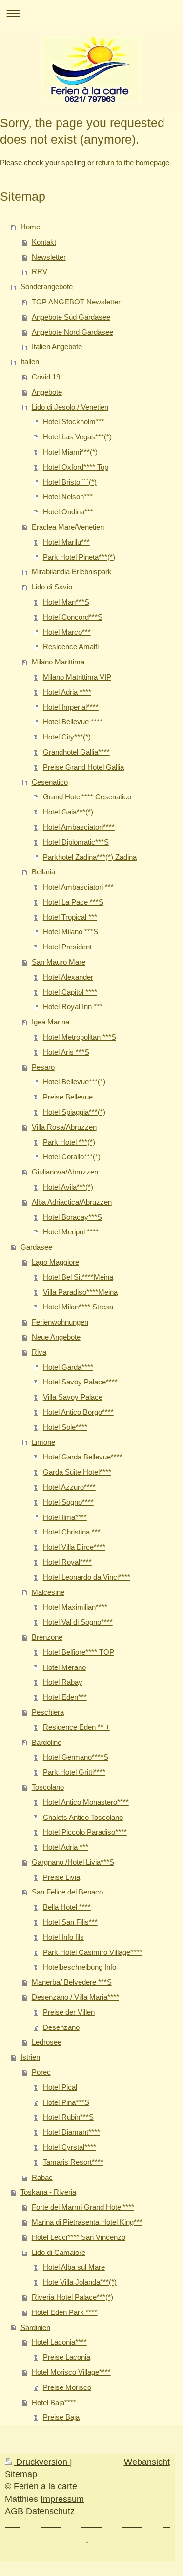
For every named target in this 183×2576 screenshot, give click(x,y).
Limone (43, 1442)
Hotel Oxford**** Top (76, 467)
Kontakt (44, 242)
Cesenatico (50, 782)
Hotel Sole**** (65, 1427)
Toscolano (48, 1787)
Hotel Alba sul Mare (74, 2267)
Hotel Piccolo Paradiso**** (85, 1832)
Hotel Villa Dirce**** (74, 1547)
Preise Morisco (67, 2387)
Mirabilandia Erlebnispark (72, 572)
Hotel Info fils (63, 1937)
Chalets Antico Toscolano (83, 1817)
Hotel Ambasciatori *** (78, 887)
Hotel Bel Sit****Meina (78, 1277)
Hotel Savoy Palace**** (80, 1382)
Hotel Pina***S (66, 2102)
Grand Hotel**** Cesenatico (87, 797)
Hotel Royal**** (67, 1562)
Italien (30, 362)
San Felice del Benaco (67, 1892)
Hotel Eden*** (65, 1697)
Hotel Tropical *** (70, 917)
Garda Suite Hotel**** (77, 1472)
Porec (41, 2072)
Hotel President (67, 947)
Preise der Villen (69, 2012)
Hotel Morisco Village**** (71, 2372)
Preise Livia (61, 1877)
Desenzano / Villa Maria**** (75, 1997)
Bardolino (47, 1742)
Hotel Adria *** (66, 1847)
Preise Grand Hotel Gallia (83, 767)
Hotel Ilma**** (65, 1517)
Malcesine (48, 1592)
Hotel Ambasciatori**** (79, 827)
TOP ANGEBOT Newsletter (76, 302)
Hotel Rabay (63, 1682)
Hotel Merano (64, 1667)
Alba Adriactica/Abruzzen (72, 1202)
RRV (40, 272)
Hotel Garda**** (68, 1367)
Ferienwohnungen (60, 1322)
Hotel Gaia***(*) (68, 812)
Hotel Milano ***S (71, 932)
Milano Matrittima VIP (77, 677)
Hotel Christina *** (72, 1532)
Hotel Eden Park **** (65, 2312)
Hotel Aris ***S (66, 1052)
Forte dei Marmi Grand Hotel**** (83, 2207)
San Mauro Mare (59, 962)
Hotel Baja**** (54, 2402)
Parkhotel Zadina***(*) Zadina (90, 857)
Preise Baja (61, 2417)
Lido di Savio (52, 587)
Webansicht (147, 2462)
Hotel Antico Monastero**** (86, 1802)
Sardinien (35, 2327)
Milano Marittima (58, 662)
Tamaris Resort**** (73, 2162)
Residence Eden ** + (76, 1727)
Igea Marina (51, 1022)
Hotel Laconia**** (59, 2342)
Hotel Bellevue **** (73, 722)
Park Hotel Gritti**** (74, 1772)
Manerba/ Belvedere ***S (72, 1982)
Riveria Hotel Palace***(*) (72, 2297)
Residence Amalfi (71, 647)
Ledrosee (47, 2042)
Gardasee (36, 1247)
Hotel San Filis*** (70, 1922)
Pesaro (43, 1067)
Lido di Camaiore (59, 2252)
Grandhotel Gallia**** (76, 752)
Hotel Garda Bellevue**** (83, 1457)
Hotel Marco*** (67, 632)
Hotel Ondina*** (68, 512)
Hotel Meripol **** (71, 1232)
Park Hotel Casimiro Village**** (92, 1952)
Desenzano (61, 2027)
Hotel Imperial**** (71, 707)
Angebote (47, 392)
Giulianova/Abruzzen (65, 1172)
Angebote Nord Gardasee (72, 332)
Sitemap (21, 2474)
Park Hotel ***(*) (69, 1142)
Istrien (30, 2057)
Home (30, 227)
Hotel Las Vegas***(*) (77, 437)
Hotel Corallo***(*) (72, 1157)
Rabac (42, 2177)
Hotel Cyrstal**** (70, 2147)
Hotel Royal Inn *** (73, 1007)
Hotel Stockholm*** (74, 422)
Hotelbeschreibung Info (80, 1967)
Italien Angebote (57, 347)
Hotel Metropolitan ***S (80, 1037)
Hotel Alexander (68, 977)
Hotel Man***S (66, 602)
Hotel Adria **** (67, 692)
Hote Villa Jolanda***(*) (80, 2282)
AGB (14, 2511)
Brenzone (47, 1637)
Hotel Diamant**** (71, 2132)
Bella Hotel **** (67, 1907)
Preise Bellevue (68, 1097)
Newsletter (49, 257)
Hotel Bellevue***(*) (74, 1082)
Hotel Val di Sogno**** (78, 1622)
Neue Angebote (56, 1337)
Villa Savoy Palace (73, 1397)
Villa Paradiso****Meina (80, 1292)
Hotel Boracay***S (72, 1217)
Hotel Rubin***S (68, 2117)
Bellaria (43, 872)
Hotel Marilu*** (66, 542)
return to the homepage (132, 162)
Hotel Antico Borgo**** (78, 1412)
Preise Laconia (67, 2357)
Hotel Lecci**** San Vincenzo (79, 2237)
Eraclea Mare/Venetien (68, 527)
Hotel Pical (60, 2087)
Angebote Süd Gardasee (71, 317)
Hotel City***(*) (67, 737)
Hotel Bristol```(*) (70, 482)
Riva (39, 1352)
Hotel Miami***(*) (70, 452)
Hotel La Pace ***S (73, 902)
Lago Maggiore (55, 1262)
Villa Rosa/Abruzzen (64, 1127)
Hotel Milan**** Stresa (78, 1307)
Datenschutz (50, 2511)
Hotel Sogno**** (68, 1502)
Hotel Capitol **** (70, 992)
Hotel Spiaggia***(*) (74, 1112)
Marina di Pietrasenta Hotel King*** (87, 2222)
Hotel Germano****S (76, 1757)
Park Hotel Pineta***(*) (79, 557)
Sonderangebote (47, 287)
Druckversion (42, 2462)
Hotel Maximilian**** (75, 1607)
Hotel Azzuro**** (69, 1487)
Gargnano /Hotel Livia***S (73, 1862)
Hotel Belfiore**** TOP (79, 1652)
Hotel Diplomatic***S (76, 842)
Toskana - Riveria (48, 2192)
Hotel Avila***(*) (68, 1187)
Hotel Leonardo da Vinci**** (87, 1577)
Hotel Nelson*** (68, 497)
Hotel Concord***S (73, 617)
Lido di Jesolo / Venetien (70, 407)
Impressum (62, 2499)
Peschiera (48, 1712)
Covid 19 (46, 377)
